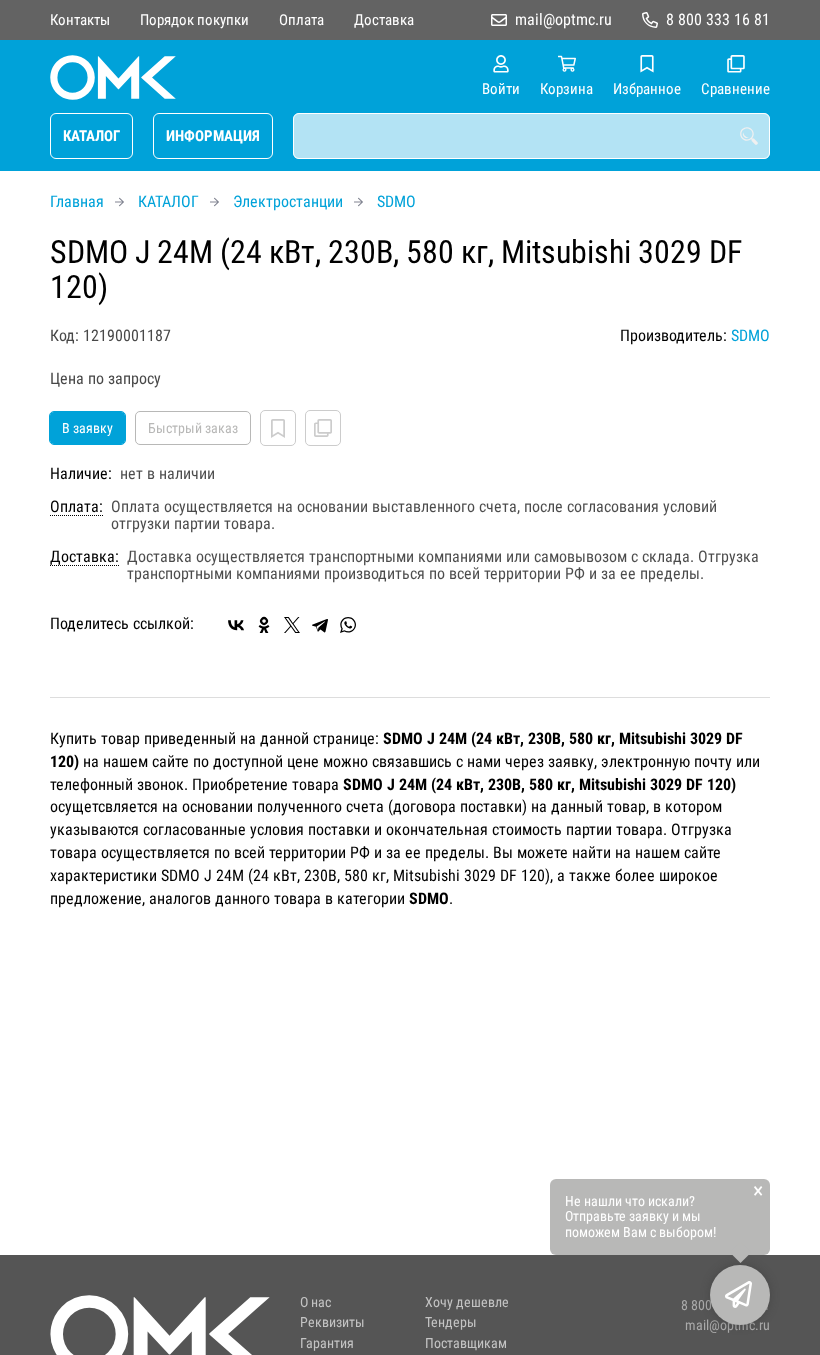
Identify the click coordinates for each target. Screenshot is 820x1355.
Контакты (80, 20)
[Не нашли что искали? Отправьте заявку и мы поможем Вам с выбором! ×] (740, 1295)
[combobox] (531, 136)
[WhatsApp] (348, 625)
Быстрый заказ (193, 428)
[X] (292, 625)
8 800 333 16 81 (718, 19)
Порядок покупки (194, 20)
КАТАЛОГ (91, 136)
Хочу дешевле (467, 1302)
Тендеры (451, 1322)
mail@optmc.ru (563, 19)
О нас (315, 1302)
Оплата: (76, 507)
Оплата (301, 20)
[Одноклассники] (264, 625)
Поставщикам (466, 1343)
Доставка (384, 20)
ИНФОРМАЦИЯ (213, 136)
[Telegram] (320, 625)
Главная (77, 201)
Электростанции (288, 201)
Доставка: (84, 557)
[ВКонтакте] (236, 625)
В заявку (87, 428)
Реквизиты (332, 1322)
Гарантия (327, 1343)
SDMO (396, 201)
